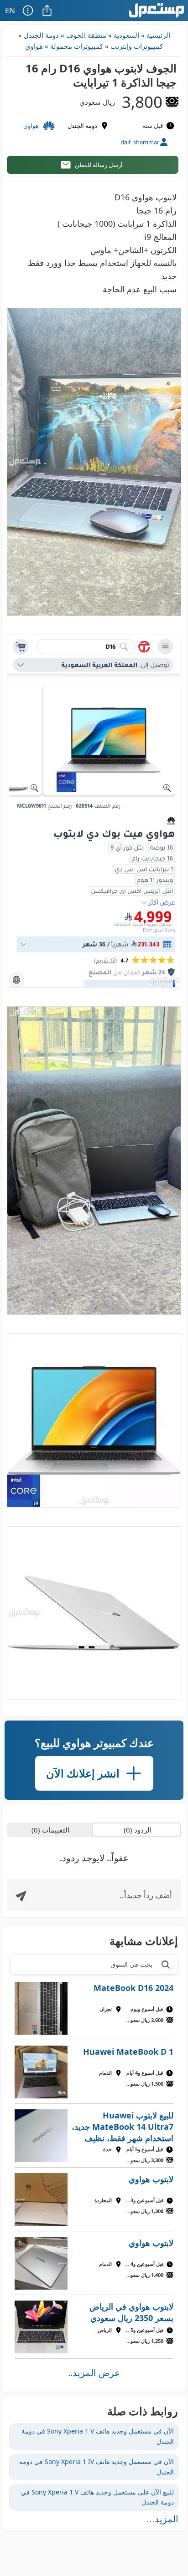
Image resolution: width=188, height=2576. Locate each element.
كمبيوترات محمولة (77, 46)
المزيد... (162, 2519)
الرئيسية (158, 35)
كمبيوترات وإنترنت (137, 46)
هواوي (34, 46)
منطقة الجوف (86, 35)
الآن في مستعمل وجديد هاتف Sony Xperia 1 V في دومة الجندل (98, 2436)
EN (10, 10)
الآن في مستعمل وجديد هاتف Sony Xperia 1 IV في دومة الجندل (97, 2467)
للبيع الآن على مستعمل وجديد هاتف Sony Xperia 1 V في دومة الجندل (97, 2497)
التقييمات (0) (50, 1830)
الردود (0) (138, 1830)
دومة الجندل (41, 35)
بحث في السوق (131, 1964)
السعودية (126, 35)
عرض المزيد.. (94, 2373)
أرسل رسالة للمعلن (99, 165)
